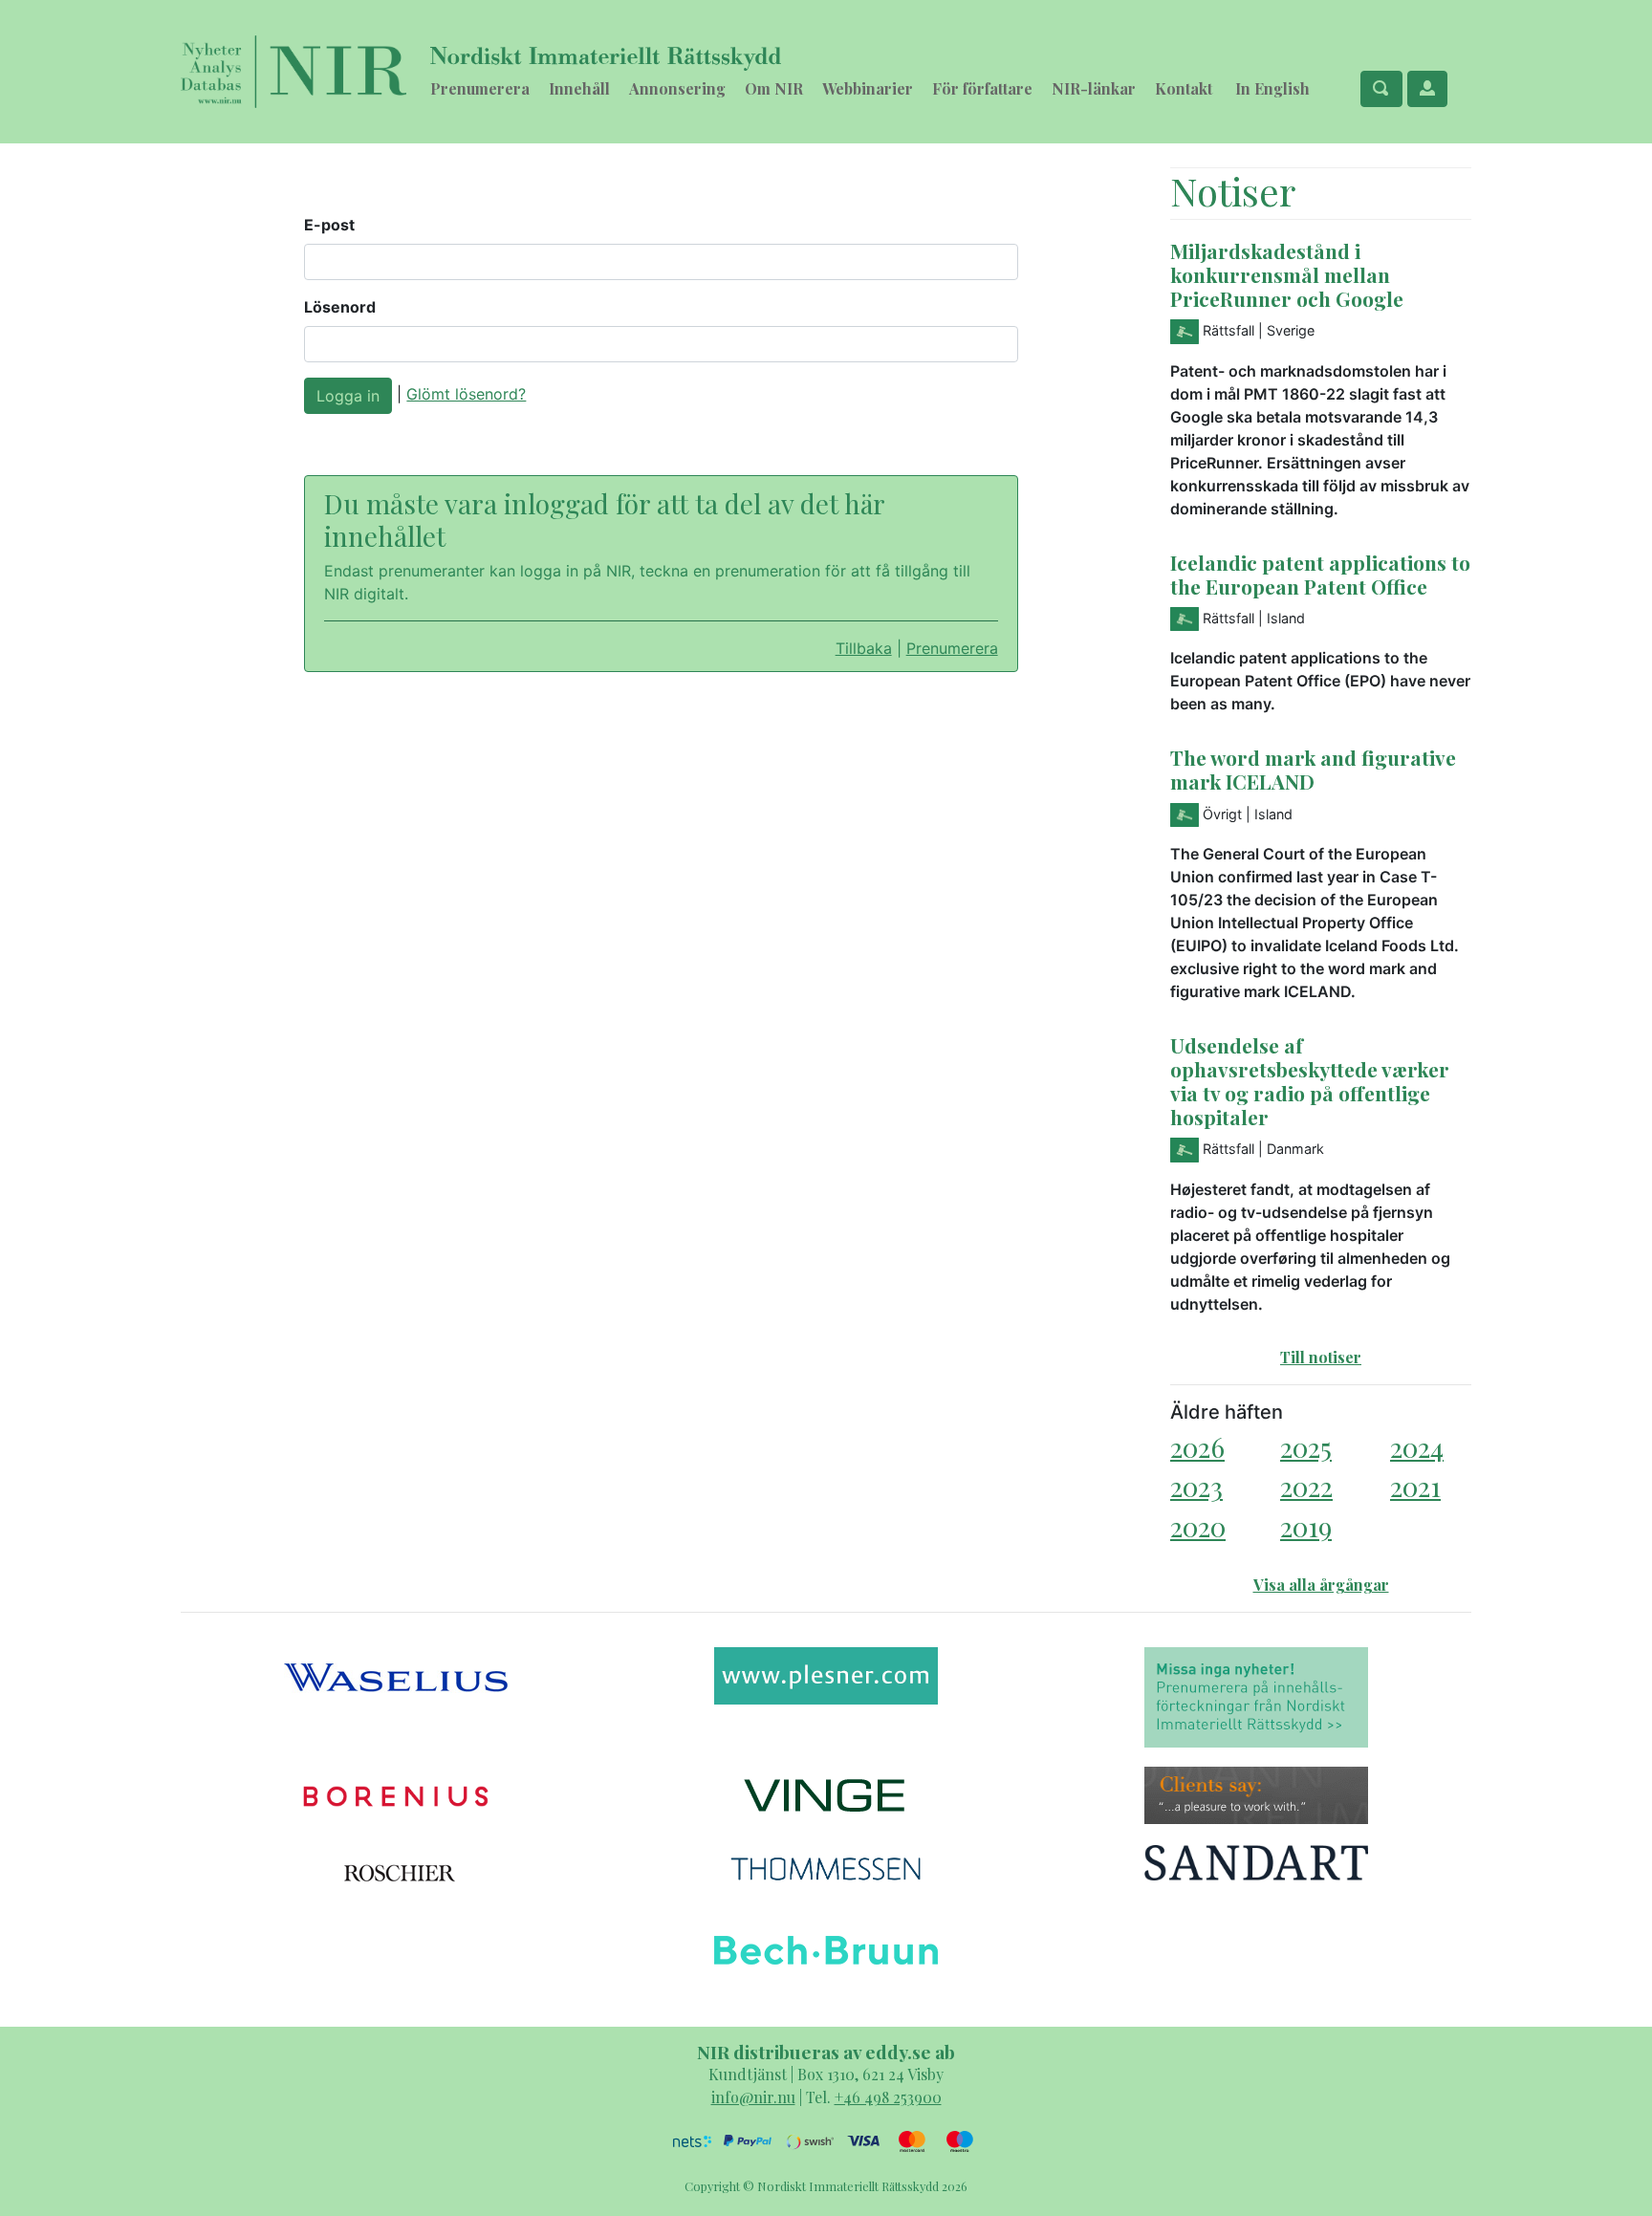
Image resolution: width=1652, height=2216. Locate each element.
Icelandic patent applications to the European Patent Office (1320, 574)
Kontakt (1184, 88)
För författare (982, 88)
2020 (1198, 1526)
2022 (1306, 1486)
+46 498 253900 (888, 2097)
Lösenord (340, 307)
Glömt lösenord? (466, 394)
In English (1272, 88)
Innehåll (579, 88)
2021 (1415, 1486)
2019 (1306, 1526)
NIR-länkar (1094, 88)
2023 (1196, 1486)
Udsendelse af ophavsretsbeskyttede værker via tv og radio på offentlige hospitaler (1310, 1081)
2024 (1417, 1447)
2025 (1306, 1447)
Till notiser (1321, 1357)
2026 (1197, 1447)
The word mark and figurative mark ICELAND (1313, 769)
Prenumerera (480, 88)
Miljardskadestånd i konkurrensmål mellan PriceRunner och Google (1287, 274)
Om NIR (774, 88)
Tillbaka (864, 648)
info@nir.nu (753, 2097)
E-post (329, 225)
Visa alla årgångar (1321, 1585)
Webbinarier (868, 88)
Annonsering (677, 88)
